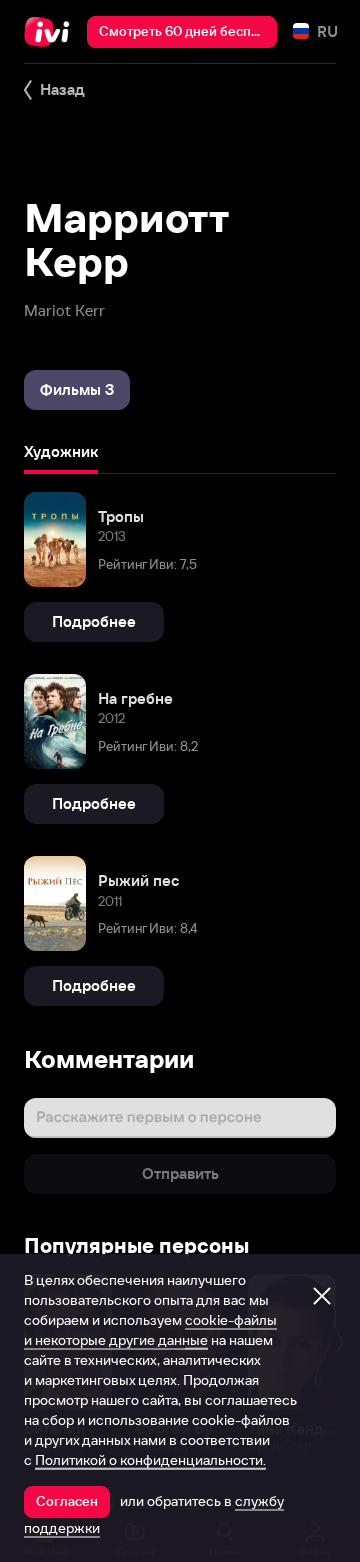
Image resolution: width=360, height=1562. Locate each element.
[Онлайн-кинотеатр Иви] (51, 32)
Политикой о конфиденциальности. (150, 1460)
